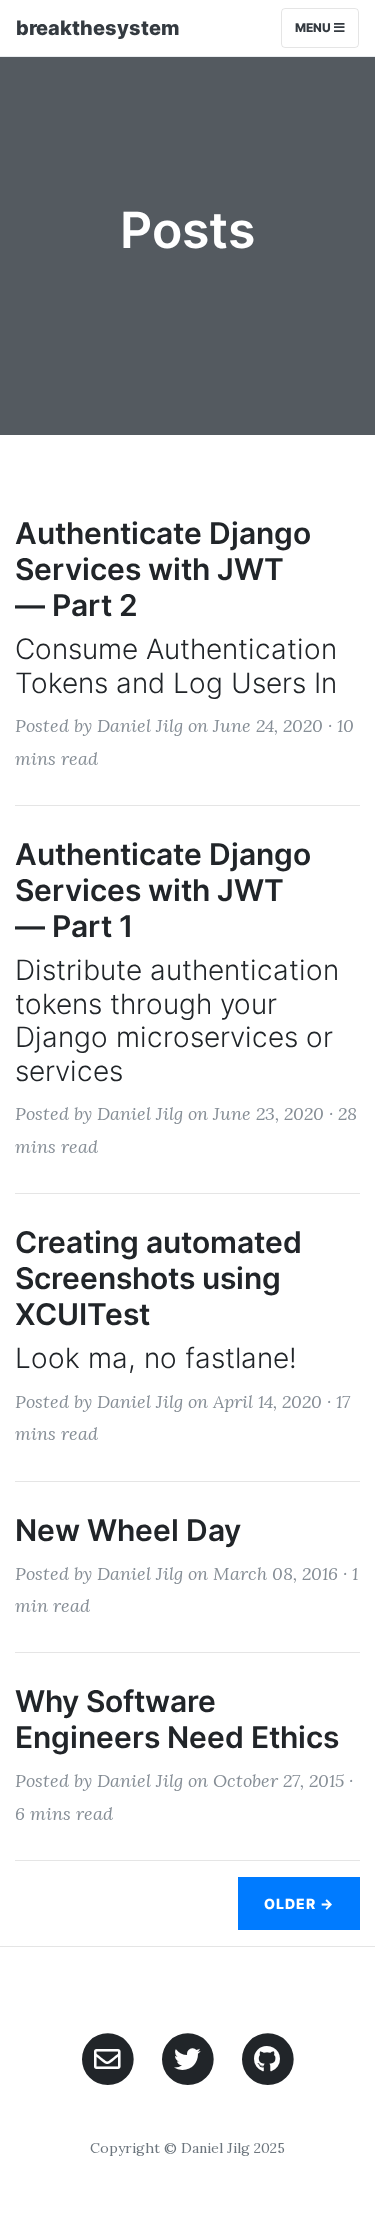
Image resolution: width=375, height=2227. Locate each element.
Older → (299, 1903)
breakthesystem (98, 28)
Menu (314, 27)
